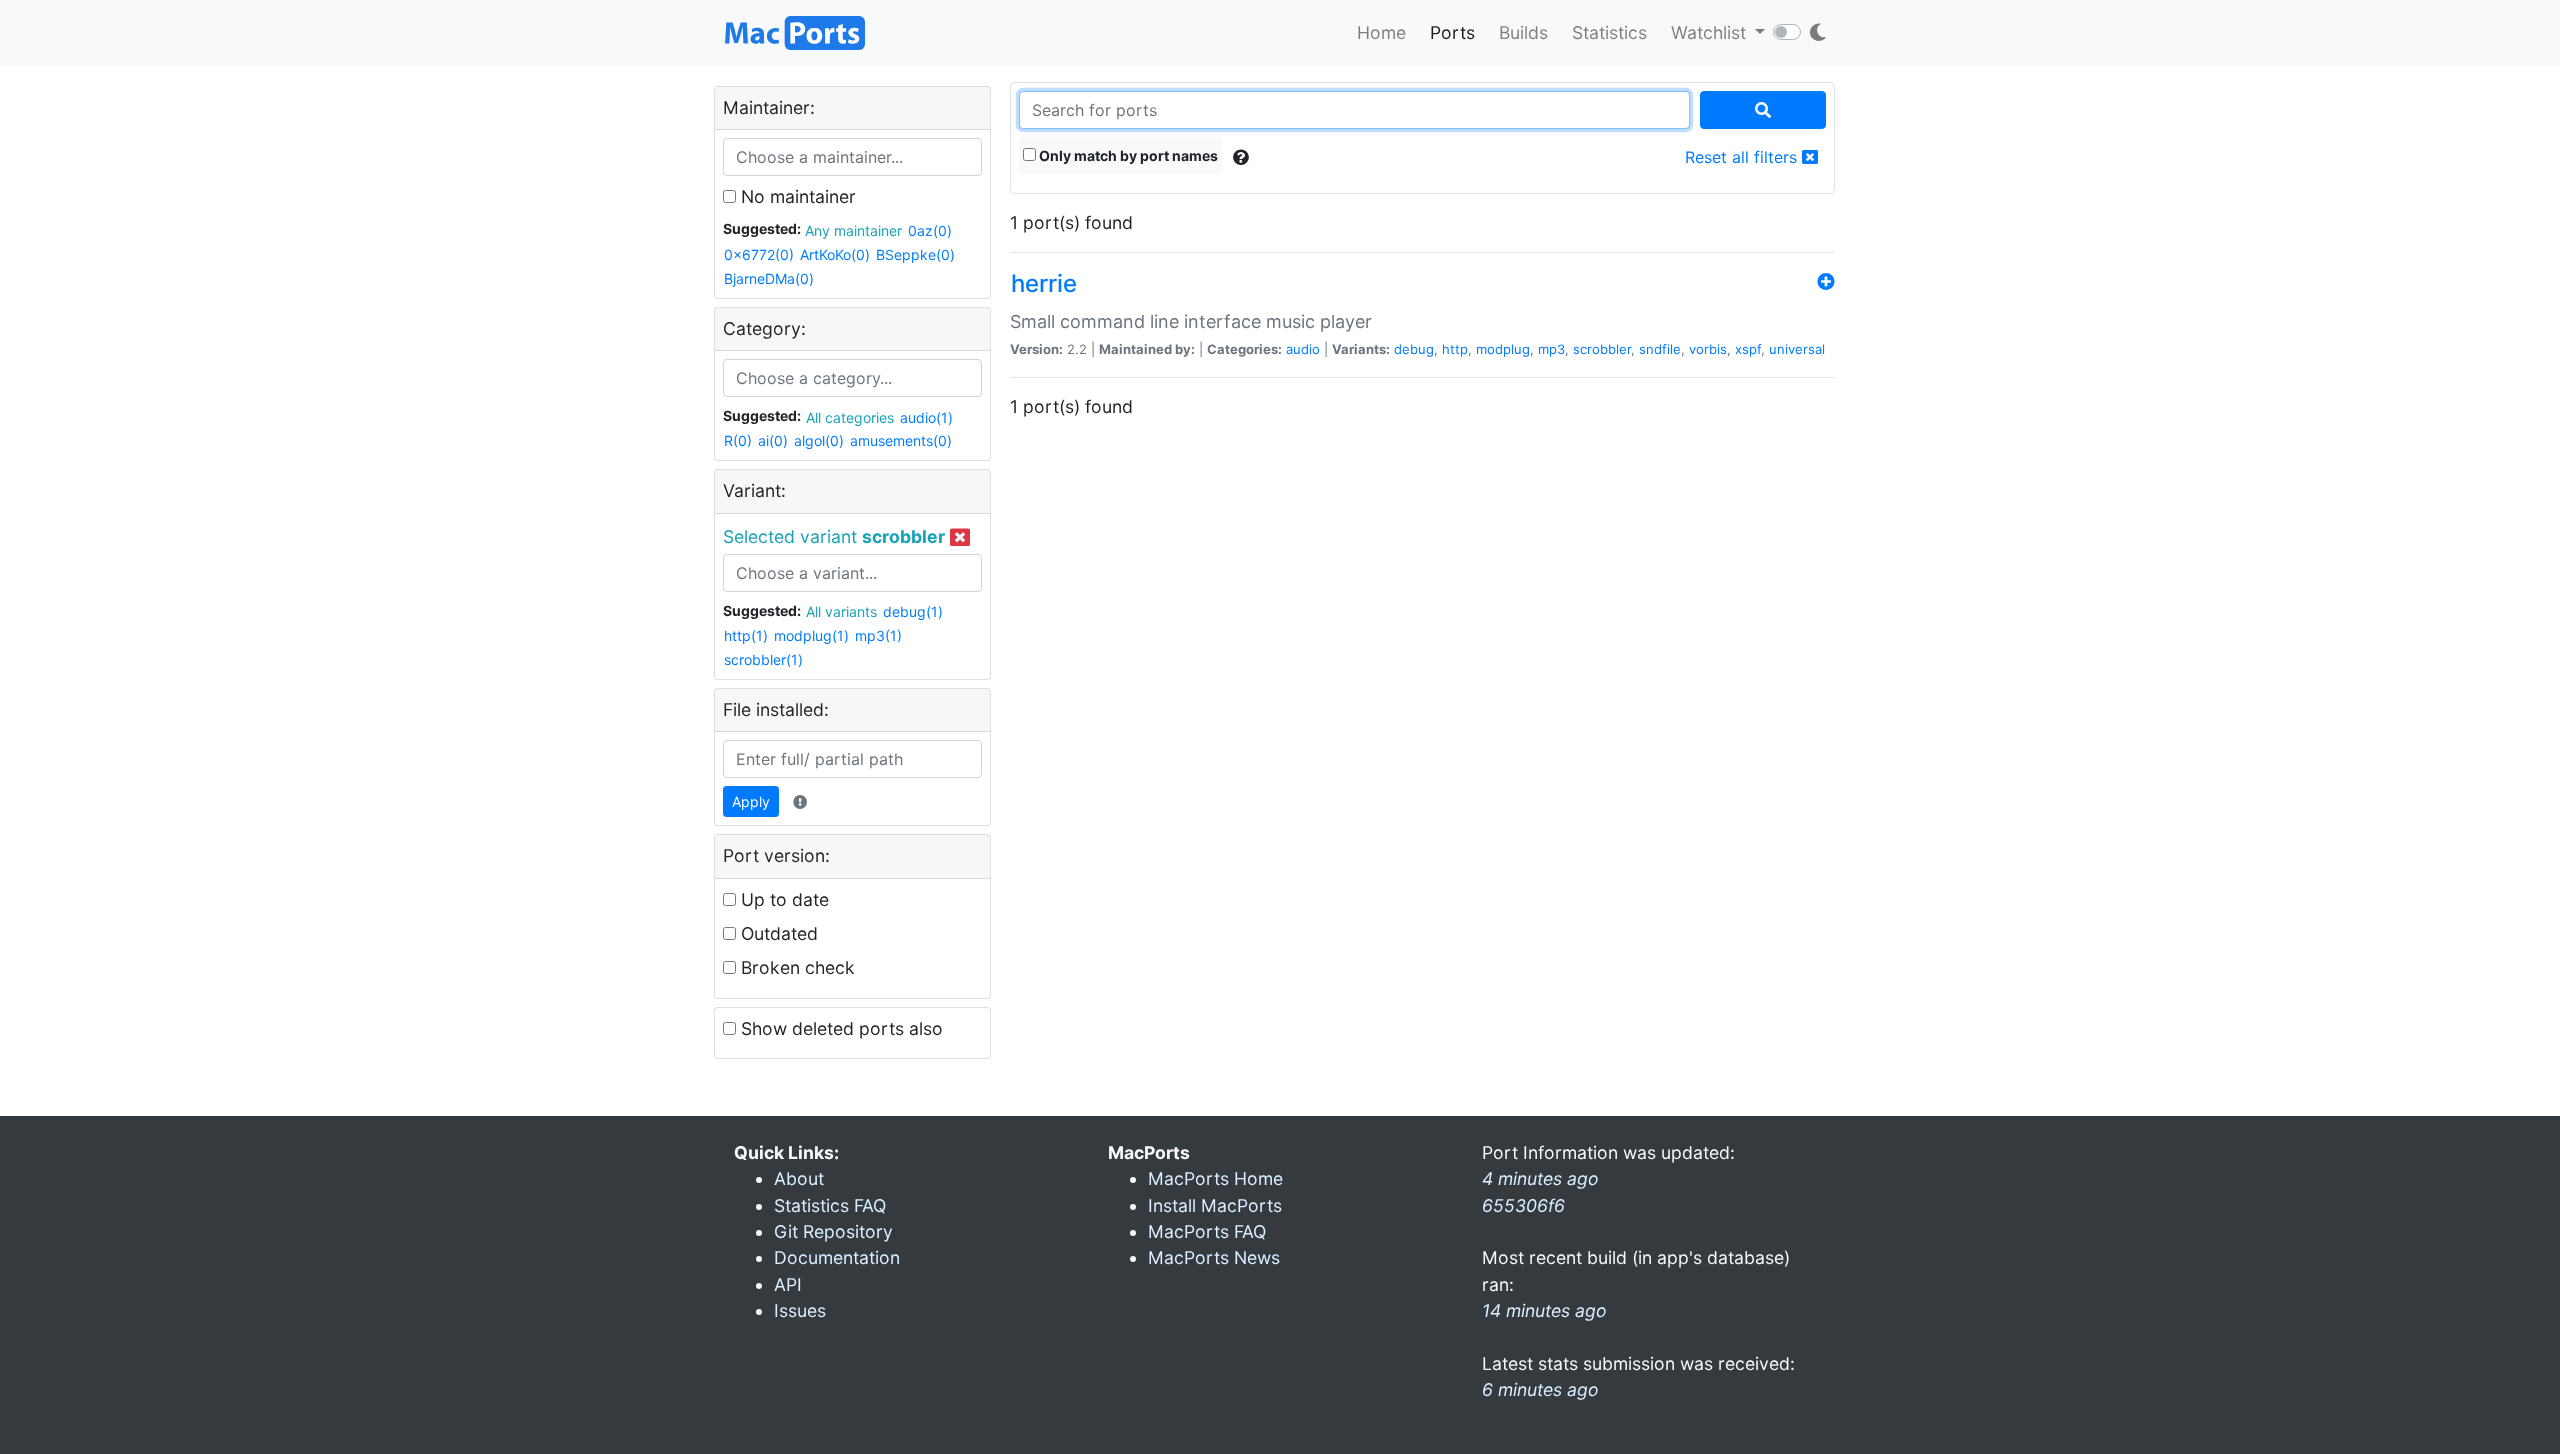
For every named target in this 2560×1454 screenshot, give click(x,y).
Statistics (1609, 32)
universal (1797, 349)
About (799, 1178)
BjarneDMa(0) (769, 278)
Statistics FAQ (830, 1205)
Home (1381, 32)
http (1455, 349)
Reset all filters (1743, 157)
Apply (751, 801)
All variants (841, 611)
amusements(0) (901, 440)
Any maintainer (853, 230)
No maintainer (796, 196)
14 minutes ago (1544, 1310)
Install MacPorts (1215, 1205)
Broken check (795, 967)
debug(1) (913, 611)
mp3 (1551, 349)
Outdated (777, 933)
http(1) (746, 635)
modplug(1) (811, 635)
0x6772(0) (759, 254)
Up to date (782, 899)
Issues (800, 1310)
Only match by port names (1127, 155)
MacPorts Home (1215, 1178)
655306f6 (1523, 1205)
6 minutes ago (1540, 1389)
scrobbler (1602, 349)
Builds (1523, 32)
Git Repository (833, 1231)
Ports (1452, 32)
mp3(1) (878, 635)
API (788, 1284)
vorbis (1708, 349)
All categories (850, 417)
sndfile (1660, 349)
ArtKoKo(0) (835, 254)
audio (1303, 349)
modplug (1503, 349)
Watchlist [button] (1711, 32)
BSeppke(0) (915, 254)
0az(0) (930, 230)
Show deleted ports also (839, 1028)
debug (1414, 349)
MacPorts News (1214, 1257)
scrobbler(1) (763, 659)
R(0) (738, 440)
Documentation (837, 1257)
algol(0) (819, 440)
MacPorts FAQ (1207, 1231)
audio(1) (926, 417)
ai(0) (773, 440)
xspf (1748, 349)
